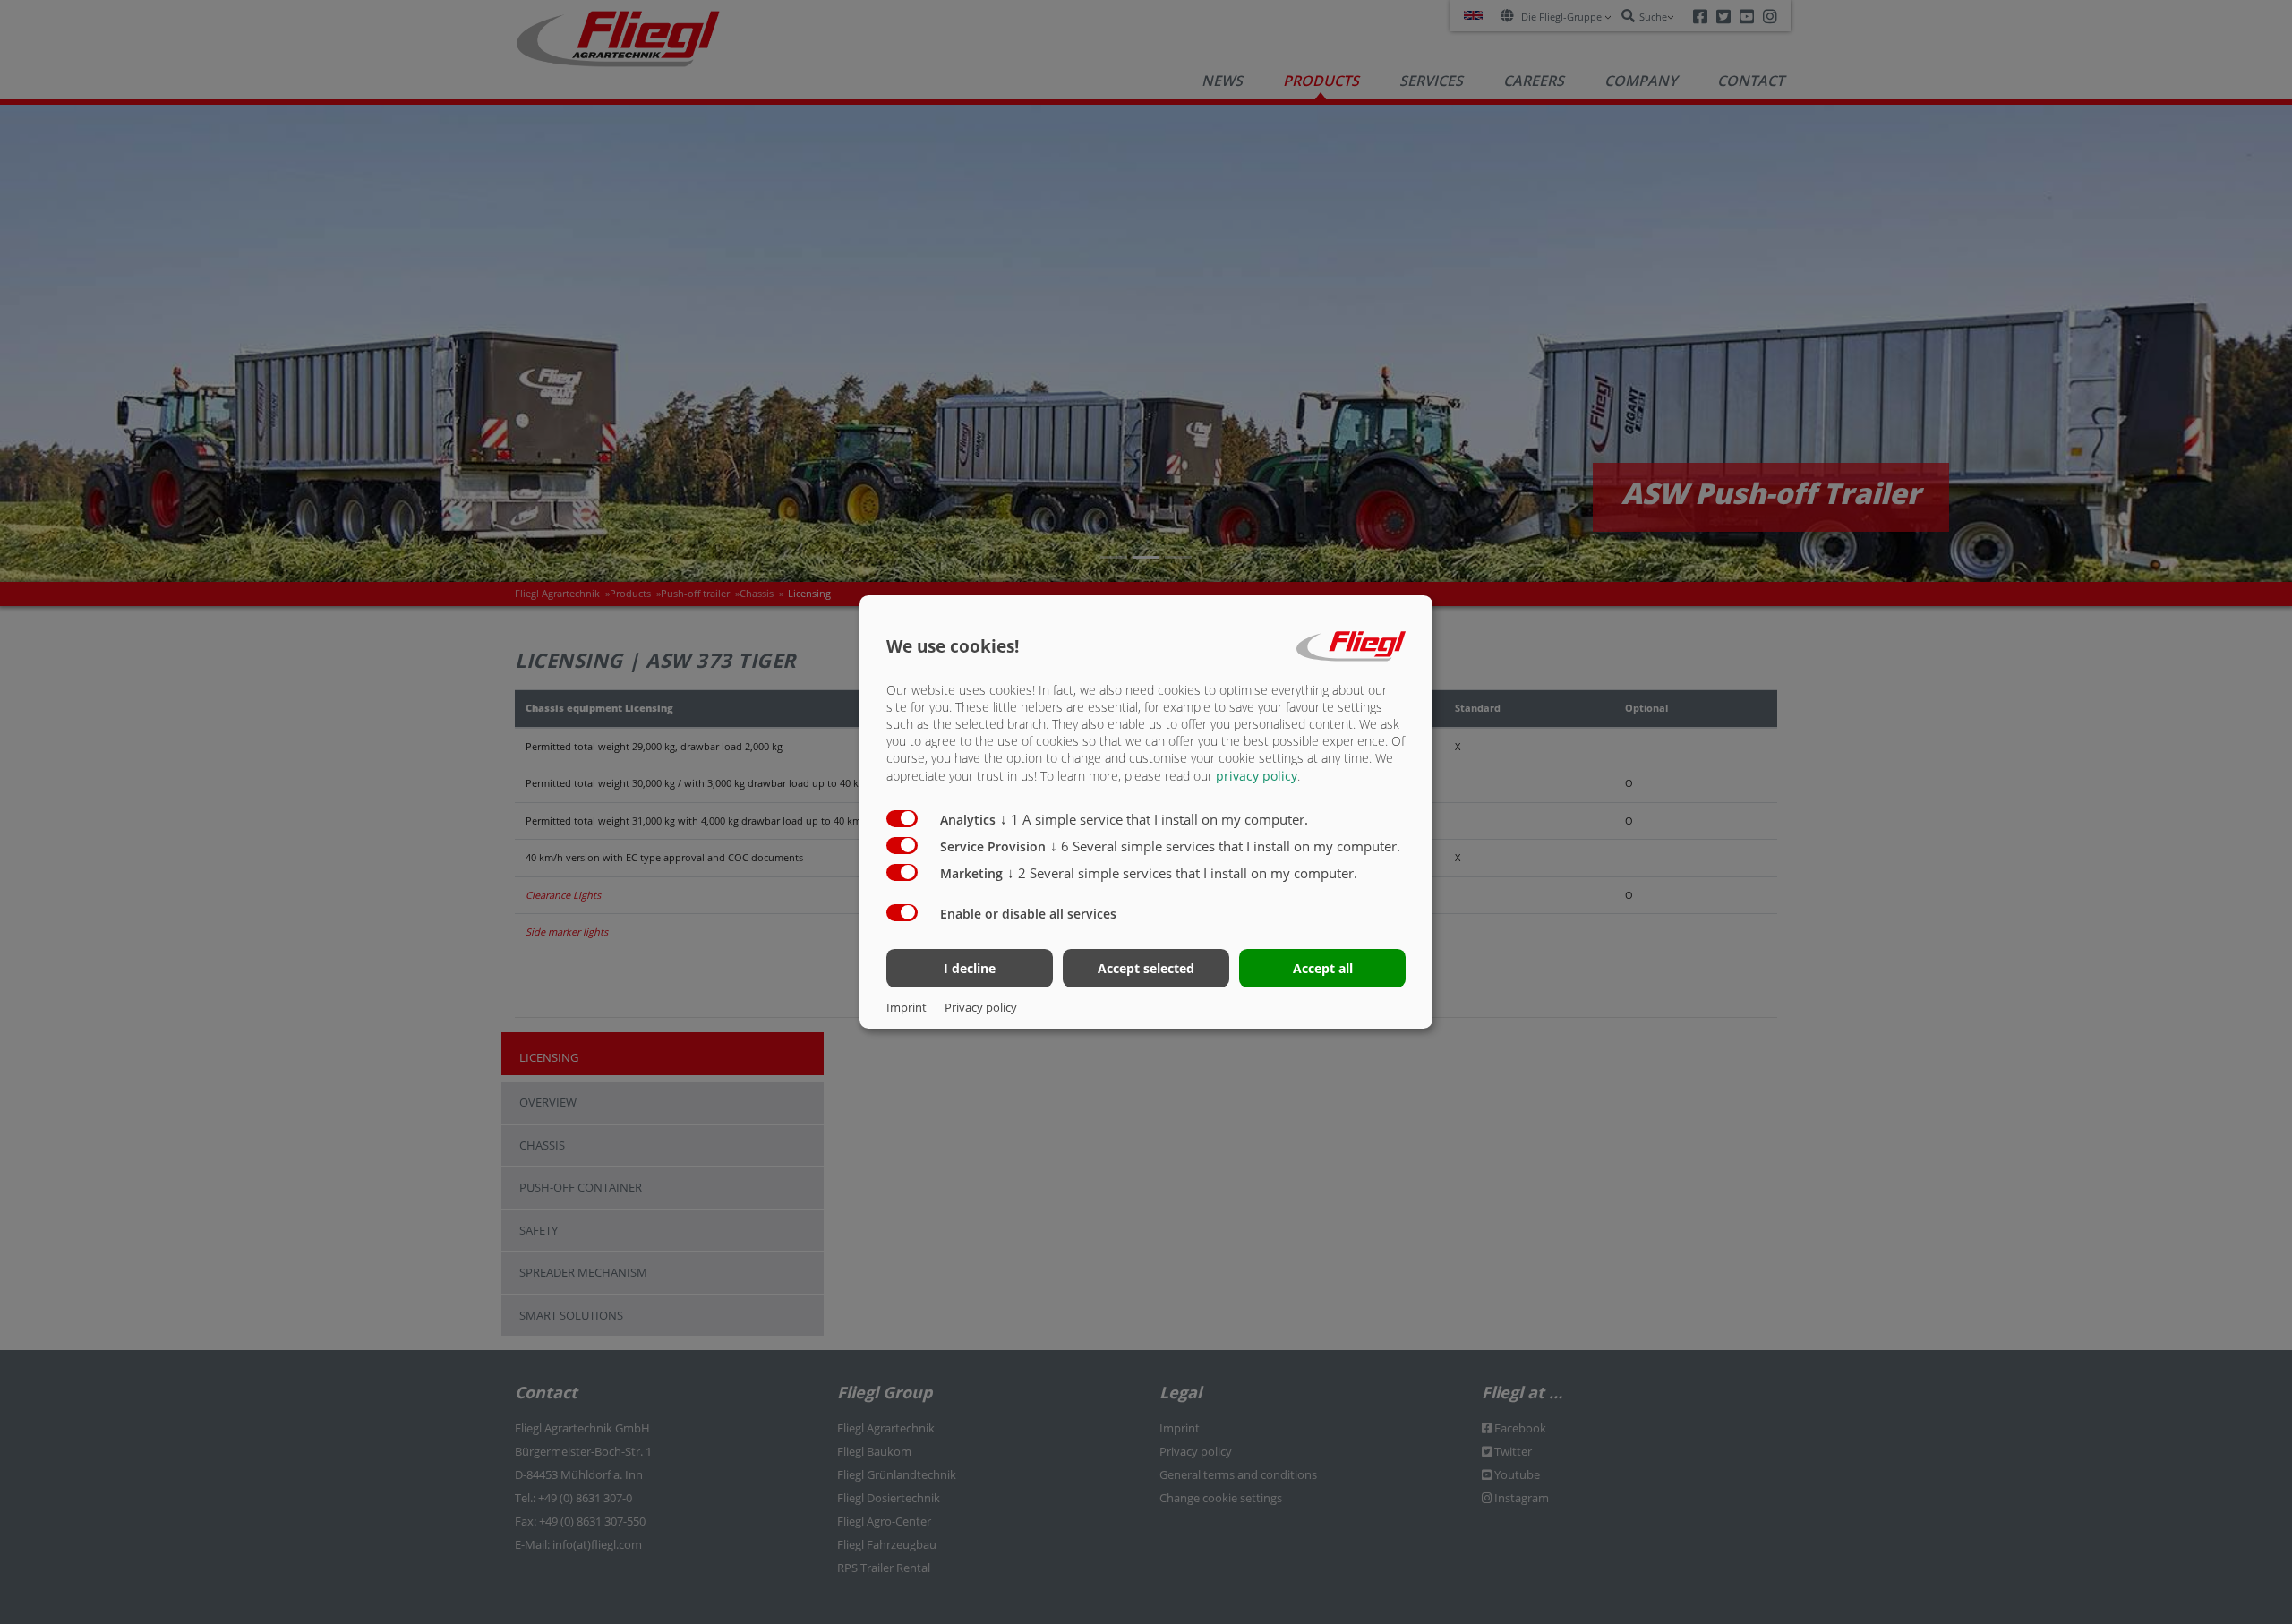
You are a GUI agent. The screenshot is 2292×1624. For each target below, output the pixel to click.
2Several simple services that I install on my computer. (1182, 873)
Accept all (1323, 968)
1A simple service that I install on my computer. (1154, 819)
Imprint (907, 1007)
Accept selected (1146, 968)
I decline (970, 968)
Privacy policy (981, 1007)
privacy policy (1257, 776)
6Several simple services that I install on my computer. (1225, 846)
